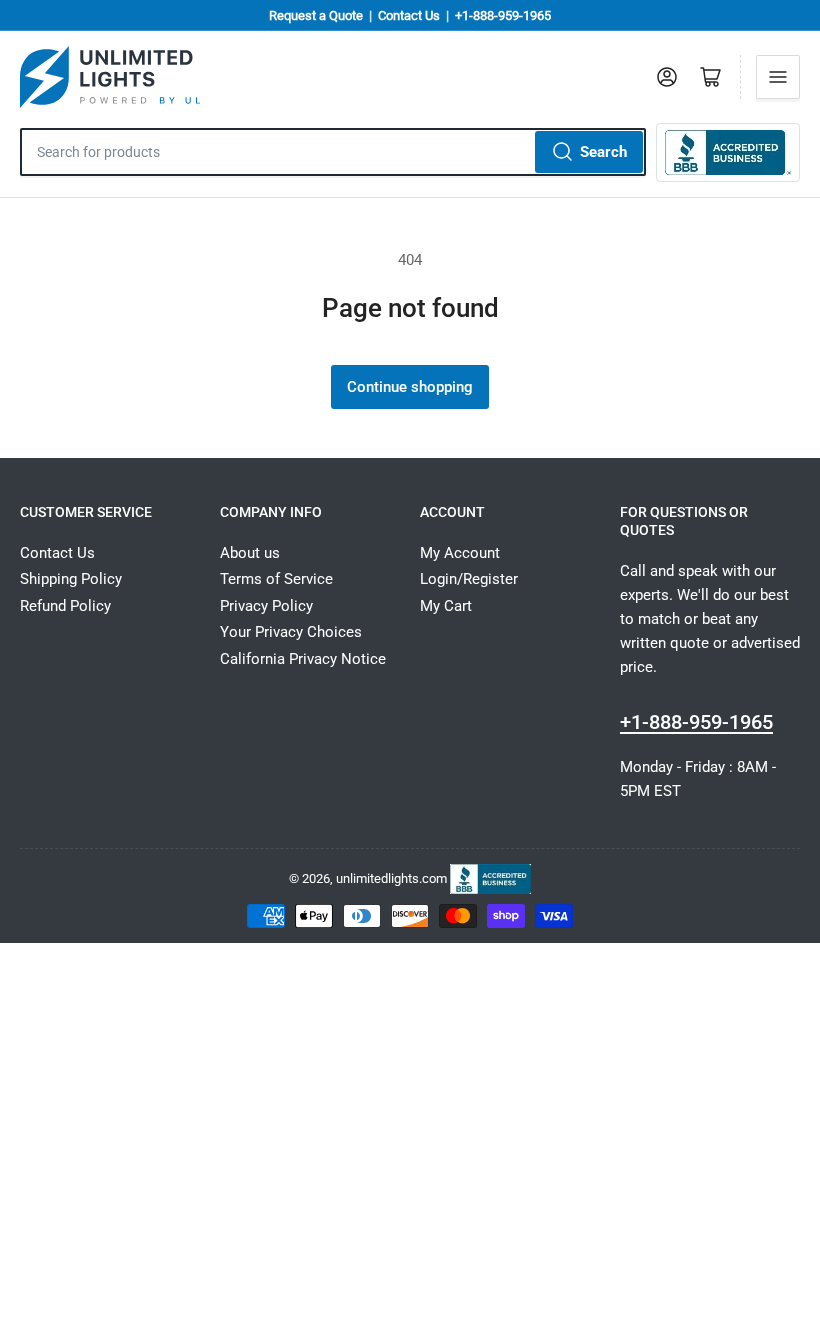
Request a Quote (316, 15)
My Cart (446, 606)
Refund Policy (65, 606)
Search (603, 152)
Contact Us (409, 15)
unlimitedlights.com (391, 878)
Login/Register (469, 579)
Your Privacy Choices (291, 632)
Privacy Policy (266, 606)
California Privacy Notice (303, 659)
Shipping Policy (71, 579)
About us (250, 553)
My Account (460, 553)
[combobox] (333, 152)
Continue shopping (410, 387)
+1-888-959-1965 (503, 15)
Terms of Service (276, 579)
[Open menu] (778, 77)
